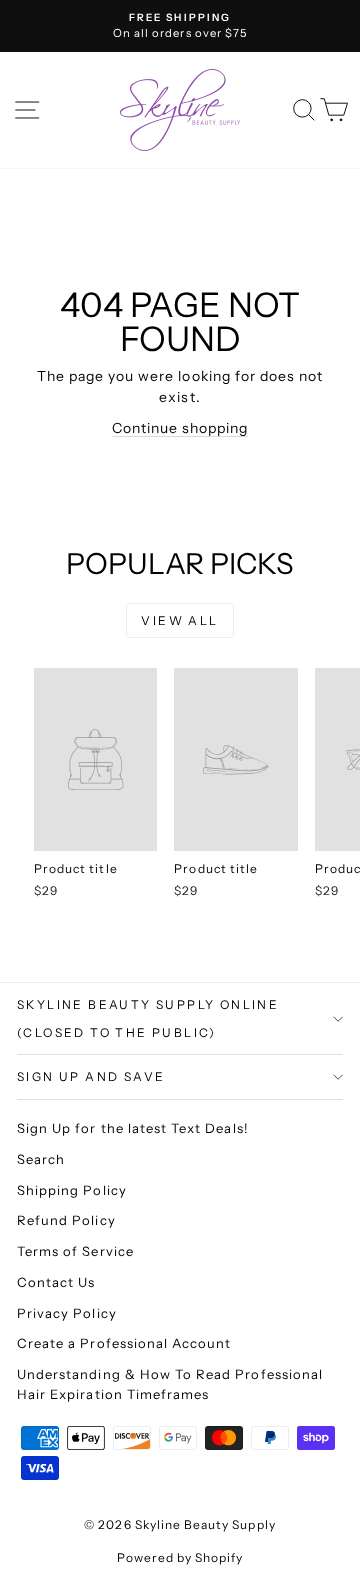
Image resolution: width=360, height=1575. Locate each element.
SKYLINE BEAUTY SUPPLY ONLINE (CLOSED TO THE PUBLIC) (148, 1018)
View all (179, 620)
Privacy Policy (67, 1313)
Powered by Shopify (180, 1557)
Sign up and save (91, 1076)
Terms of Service (75, 1251)
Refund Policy (66, 1220)
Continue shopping (180, 428)
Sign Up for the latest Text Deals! (133, 1128)
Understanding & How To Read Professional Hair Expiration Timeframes (170, 1384)
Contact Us (56, 1282)
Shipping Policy (72, 1190)
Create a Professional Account (124, 1343)
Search (41, 1159)
